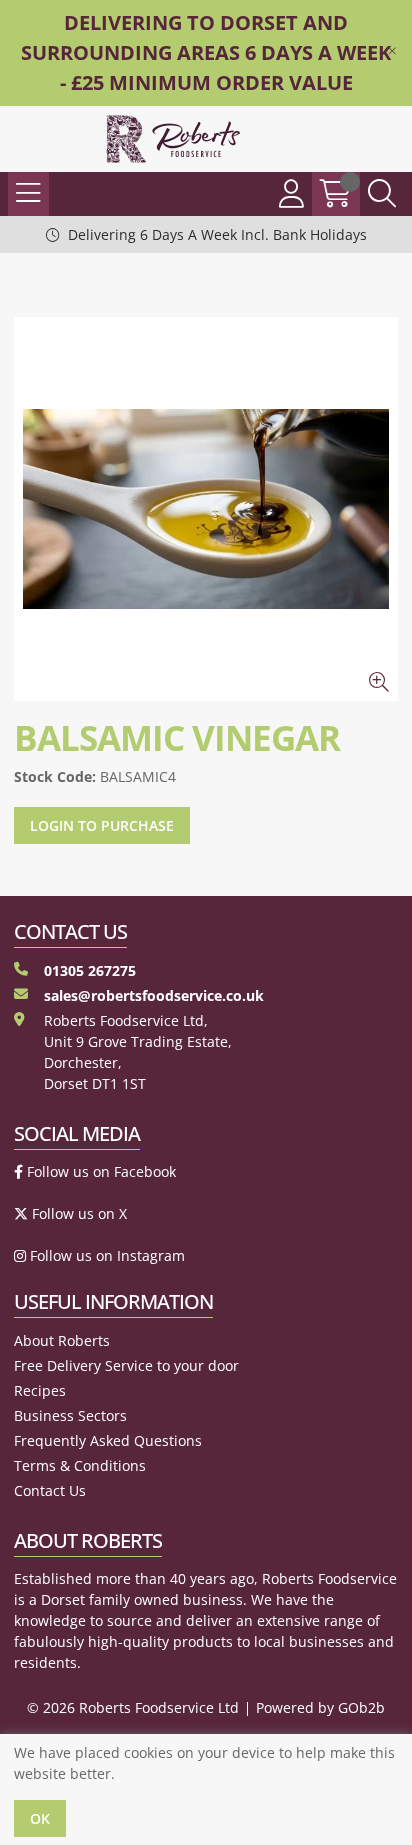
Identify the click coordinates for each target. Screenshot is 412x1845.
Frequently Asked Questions (108, 1440)
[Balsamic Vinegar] (206, 509)
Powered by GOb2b (320, 1707)
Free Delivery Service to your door (126, 1365)
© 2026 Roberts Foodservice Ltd (133, 1707)
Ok (40, 1818)
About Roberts (62, 1340)
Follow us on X (77, 1213)
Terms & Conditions (80, 1465)
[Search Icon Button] (382, 194)
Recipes (40, 1390)
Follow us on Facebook (99, 1171)
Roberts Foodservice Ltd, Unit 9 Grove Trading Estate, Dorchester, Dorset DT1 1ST (138, 1052)
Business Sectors (70, 1415)
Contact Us (50, 1490)
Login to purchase (102, 825)
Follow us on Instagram (105, 1255)
